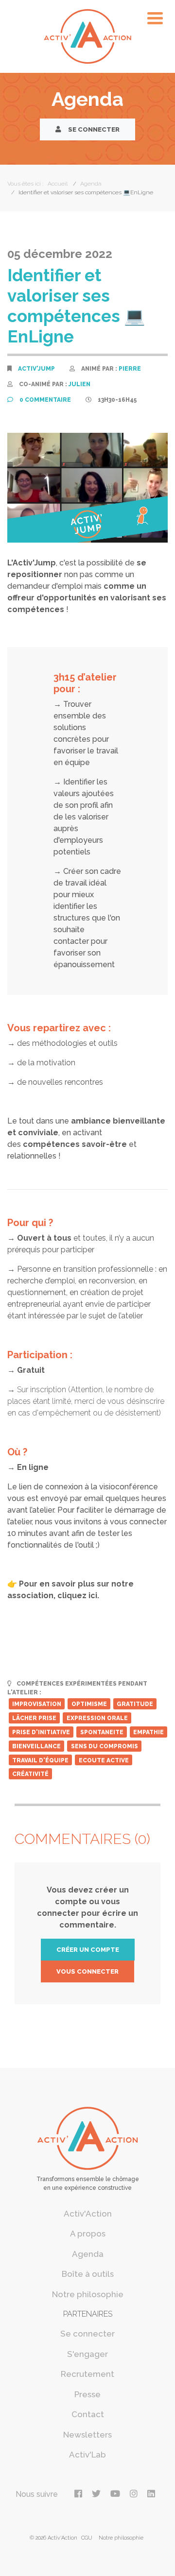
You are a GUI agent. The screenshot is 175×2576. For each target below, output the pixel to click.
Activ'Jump (36, 369)
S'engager (87, 2354)
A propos (88, 2234)
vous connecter (87, 1971)
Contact (88, 2414)
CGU (87, 2538)
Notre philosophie (88, 2294)
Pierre (130, 369)
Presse (87, 2394)
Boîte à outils (88, 2274)
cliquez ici (77, 1595)
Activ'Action (88, 2214)
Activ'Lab (87, 2455)
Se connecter (93, 129)
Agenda (88, 2254)
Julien (79, 384)
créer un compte (88, 1950)
